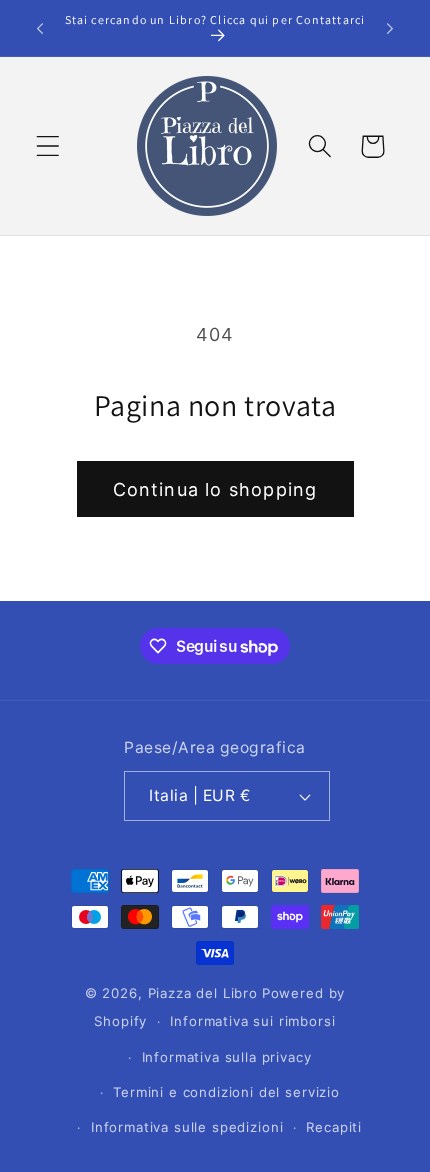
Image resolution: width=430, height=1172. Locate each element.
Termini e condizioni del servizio (226, 1092)
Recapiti (334, 1127)
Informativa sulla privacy (227, 1057)
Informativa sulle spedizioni (187, 1127)
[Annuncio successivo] (390, 28)
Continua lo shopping (215, 489)
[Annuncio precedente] (40, 28)
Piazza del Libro (203, 993)
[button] (48, 146)
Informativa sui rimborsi (252, 1021)
